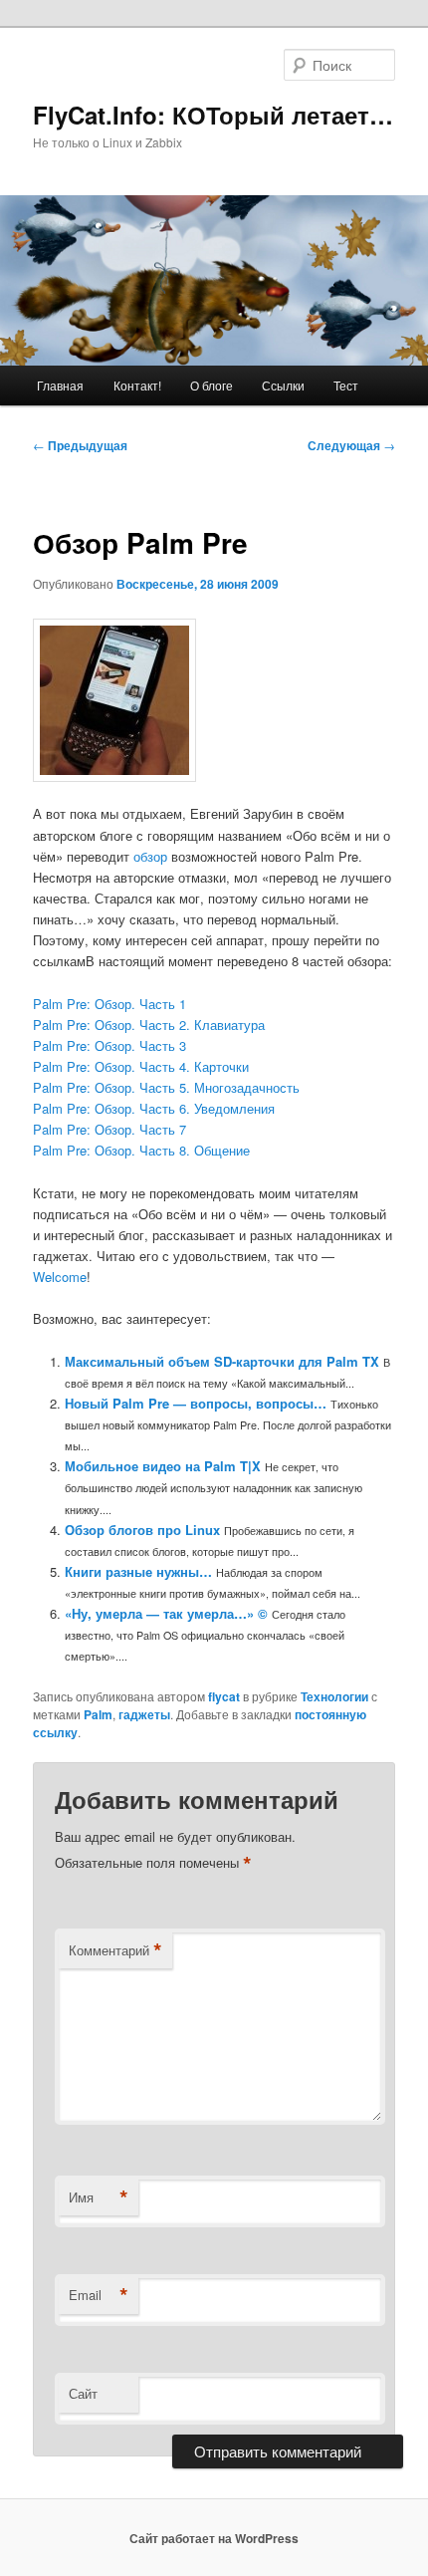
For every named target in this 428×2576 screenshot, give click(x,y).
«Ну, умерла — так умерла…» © (166, 1613)
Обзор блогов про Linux (142, 1530)
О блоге (212, 385)
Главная (60, 385)
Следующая (351, 445)
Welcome (60, 1277)
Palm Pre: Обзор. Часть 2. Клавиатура (149, 1025)
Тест (346, 385)
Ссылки (283, 385)
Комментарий (115, 1950)
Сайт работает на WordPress (214, 2538)
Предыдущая (80, 445)
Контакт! (137, 385)
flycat (224, 1696)
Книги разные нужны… (138, 1571)
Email (99, 2295)
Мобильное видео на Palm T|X (163, 1466)
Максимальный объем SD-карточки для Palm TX (222, 1361)
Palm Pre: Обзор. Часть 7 (109, 1129)
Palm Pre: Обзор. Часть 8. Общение (141, 1150)
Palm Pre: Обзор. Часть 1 (109, 1004)
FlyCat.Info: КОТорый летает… (213, 115)
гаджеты (144, 1714)
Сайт (83, 2393)
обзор (150, 856)
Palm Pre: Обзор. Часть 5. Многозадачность (166, 1087)
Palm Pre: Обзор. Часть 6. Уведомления (154, 1108)
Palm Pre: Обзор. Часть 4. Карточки (141, 1066)
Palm (98, 1714)
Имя (99, 2197)
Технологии (334, 1696)
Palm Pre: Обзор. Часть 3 (109, 1045)
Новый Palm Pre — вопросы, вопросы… (196, 1403)
